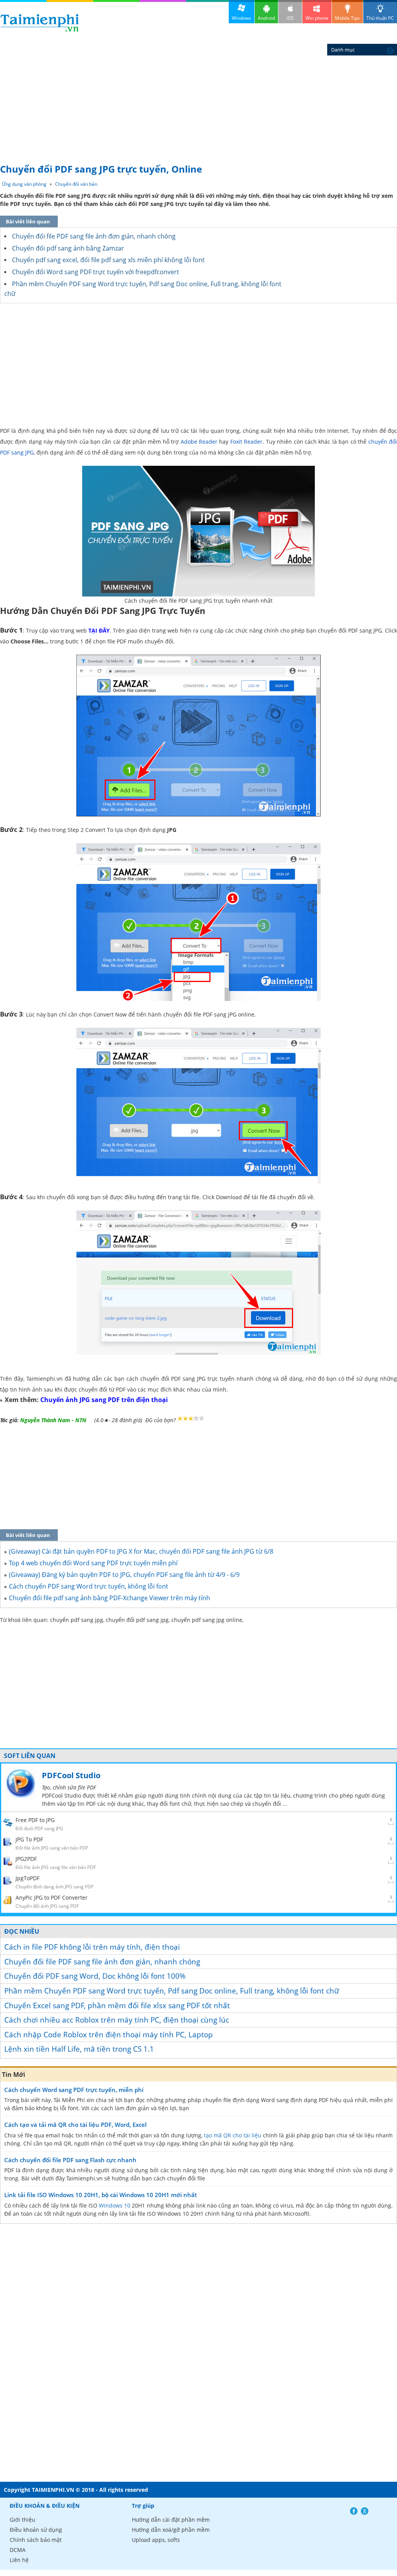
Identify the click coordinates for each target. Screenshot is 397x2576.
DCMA (18, 2550)
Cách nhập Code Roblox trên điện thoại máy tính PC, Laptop (109, 2035)
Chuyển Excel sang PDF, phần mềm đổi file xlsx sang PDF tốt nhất (117, 2005)
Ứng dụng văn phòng (24, 184)
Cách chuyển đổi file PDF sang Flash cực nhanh (70, 2160)
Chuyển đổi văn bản (76, 184)
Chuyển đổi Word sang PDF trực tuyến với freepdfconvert (96, 272)
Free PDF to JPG (35, 1820)
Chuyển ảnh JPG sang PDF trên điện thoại (104, 1400)
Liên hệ (19, 2560)
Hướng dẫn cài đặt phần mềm (171, 2520)
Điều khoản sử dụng (36, 2530)
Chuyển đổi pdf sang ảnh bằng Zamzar (68, 248)
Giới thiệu (22, 2520)
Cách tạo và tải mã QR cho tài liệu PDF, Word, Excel (75, 2125)
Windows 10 (115, 2205)
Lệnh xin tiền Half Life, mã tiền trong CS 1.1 (79, 2049)
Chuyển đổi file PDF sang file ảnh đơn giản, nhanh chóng (94, 236)
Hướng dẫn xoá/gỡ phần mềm (171, 2530)
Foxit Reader (246, 442)
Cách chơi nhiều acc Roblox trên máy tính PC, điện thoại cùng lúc (117, 2020)
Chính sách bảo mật (36, 2540)
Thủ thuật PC (380, 18)
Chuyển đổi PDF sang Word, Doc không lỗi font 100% (95, 1976)
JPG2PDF (26, 1859)
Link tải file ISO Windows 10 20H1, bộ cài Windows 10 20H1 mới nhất (101, 2195)
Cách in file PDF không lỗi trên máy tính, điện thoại (92, 1947)
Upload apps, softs (156, 2540)
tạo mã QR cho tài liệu (233, 2135)
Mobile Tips (347, 18)
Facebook (354, 2511)
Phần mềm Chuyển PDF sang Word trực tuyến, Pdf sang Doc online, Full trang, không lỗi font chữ (172, 1991)
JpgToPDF (28, 1878)
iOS (290, 18)
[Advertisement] (198, 101)
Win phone (317, 18)
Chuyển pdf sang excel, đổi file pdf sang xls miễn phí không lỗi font (108, 260)
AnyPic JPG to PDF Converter (52, 1897)
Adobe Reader (199, 442)
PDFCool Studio (71, 1775)
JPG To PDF (29, 1839)
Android (266, 18)
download (40, 23)
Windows (242, 18)
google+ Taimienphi (365, 2511)
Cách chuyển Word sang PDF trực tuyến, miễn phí (74, 2090)
